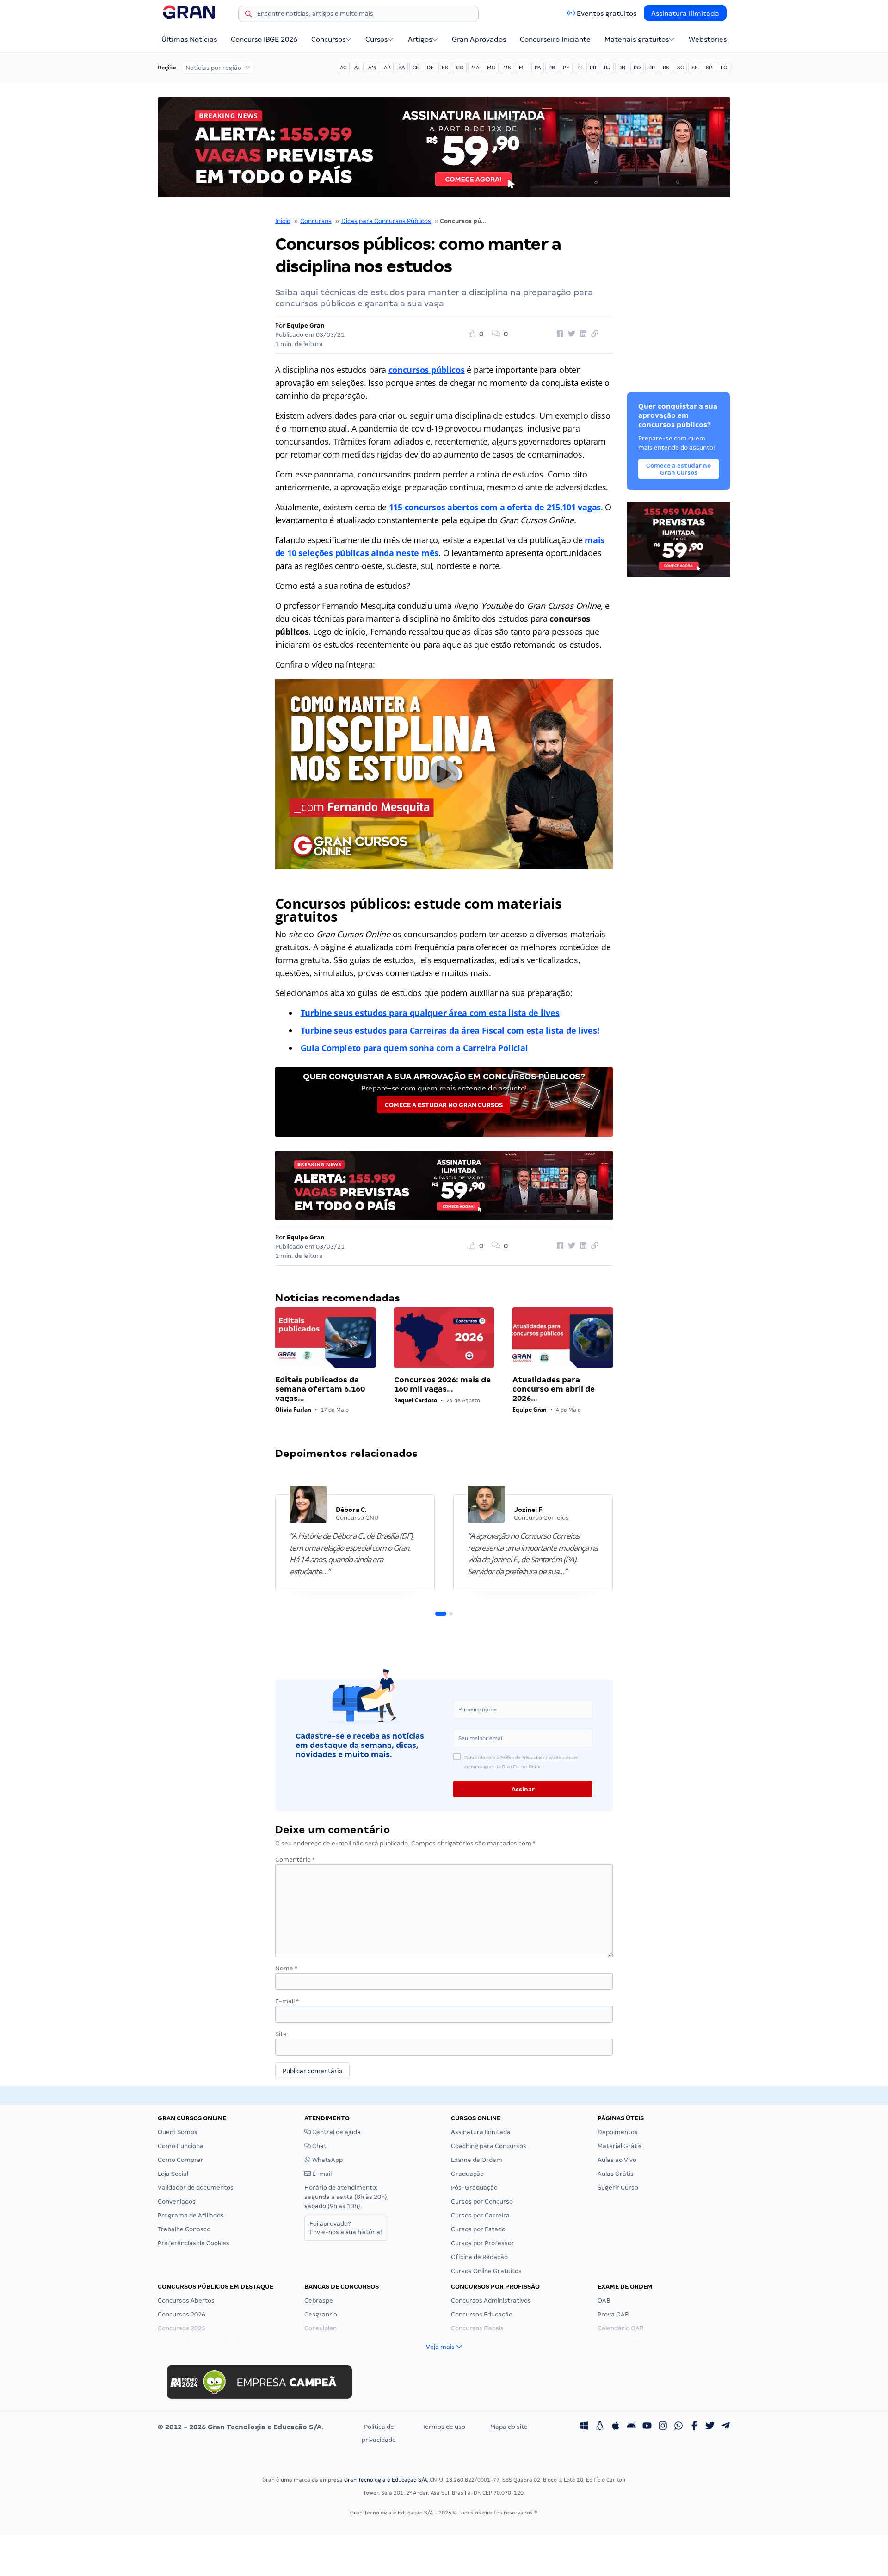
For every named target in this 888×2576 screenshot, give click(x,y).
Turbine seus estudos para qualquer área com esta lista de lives (430, 1013)
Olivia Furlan (293, 1409)
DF (430, 68)
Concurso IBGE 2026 (264, 39)
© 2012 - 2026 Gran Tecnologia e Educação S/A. (240, 2427)
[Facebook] (694, 2427)
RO (637, 68)
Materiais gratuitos (637, 39)
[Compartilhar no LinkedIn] (582, 334)
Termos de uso (444, 2427)
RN (622, 68)
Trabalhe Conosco (184, 2229)
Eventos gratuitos (607, 13)
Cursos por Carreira (480, 2215)
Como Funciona (181, 2146)
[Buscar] (248, 15)
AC (343, 68)
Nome (286, 1968)
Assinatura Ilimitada (685, 13)
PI (580, 68)
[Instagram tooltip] (663, 2427)
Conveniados (177, 2201)
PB (552, 68)
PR (593, 68)
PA (538, 68)
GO (460, 68)
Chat (319, 2146)
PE (566, 68)
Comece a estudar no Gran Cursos (444, 1105)
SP (709, 68)
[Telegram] (726, 2427)
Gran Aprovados (479, 39)
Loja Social (173, 2174)
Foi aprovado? (346, 2228)
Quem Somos (178, 2132)
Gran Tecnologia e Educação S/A (385, 2480)
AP (387, 68)
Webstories (708, 39)
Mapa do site (509, 2427)
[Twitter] (710, 2427)
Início (283, 221)
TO (724, 68)
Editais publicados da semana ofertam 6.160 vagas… (320, 1389)
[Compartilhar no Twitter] (570, 334)
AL (357, 68)
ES (445, 68)
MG (491, 68)
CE (416, 68)
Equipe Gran (306, 325)
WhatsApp (327, 2160)
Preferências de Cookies (194, 2243)
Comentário (295, 1860)
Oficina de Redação (479, 2257)
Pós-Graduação (474, 2188)
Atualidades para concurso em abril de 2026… (554, 1389)
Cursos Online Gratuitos (486, 2271)
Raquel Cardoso (416, 1400)
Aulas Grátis (616, 2174)
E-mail (287, 2001)
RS (666, 68)
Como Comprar (181, 2160)
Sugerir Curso (618, 2188)
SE (695, 68)
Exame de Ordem (477, 2160)
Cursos (376, 39)
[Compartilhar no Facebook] (559, 334)
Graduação (467, 2174)
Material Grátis (620, 2146)
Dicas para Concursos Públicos (386, 221)
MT (523, 68)
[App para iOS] (616, 2427)
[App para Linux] (600, 2427)
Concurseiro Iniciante (555, 39)
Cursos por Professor (483, 2243)
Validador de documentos (196, 2188)
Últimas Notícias (189, 39)
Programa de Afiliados (191, 2215)
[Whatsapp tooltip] (678, 2427)
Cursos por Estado (478, 2229)
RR (652, 68)
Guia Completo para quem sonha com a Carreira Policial (414, 1048)
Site (281, 2034)
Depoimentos (618, 2132)
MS (507, 68)
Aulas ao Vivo (617, 2160)
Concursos (328, 39)
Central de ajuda (336, 2132)
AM (372, 68)
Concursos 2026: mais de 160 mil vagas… (442, 1384)
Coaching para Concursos (489, 2146)
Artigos (420, 39)
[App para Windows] (584, 2427)
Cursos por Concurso (482, 2201)
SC (680, 68)
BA (401, 68)
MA (475, 68)
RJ (607, 68)
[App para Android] (631, 2427)
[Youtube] (647, 2427)
